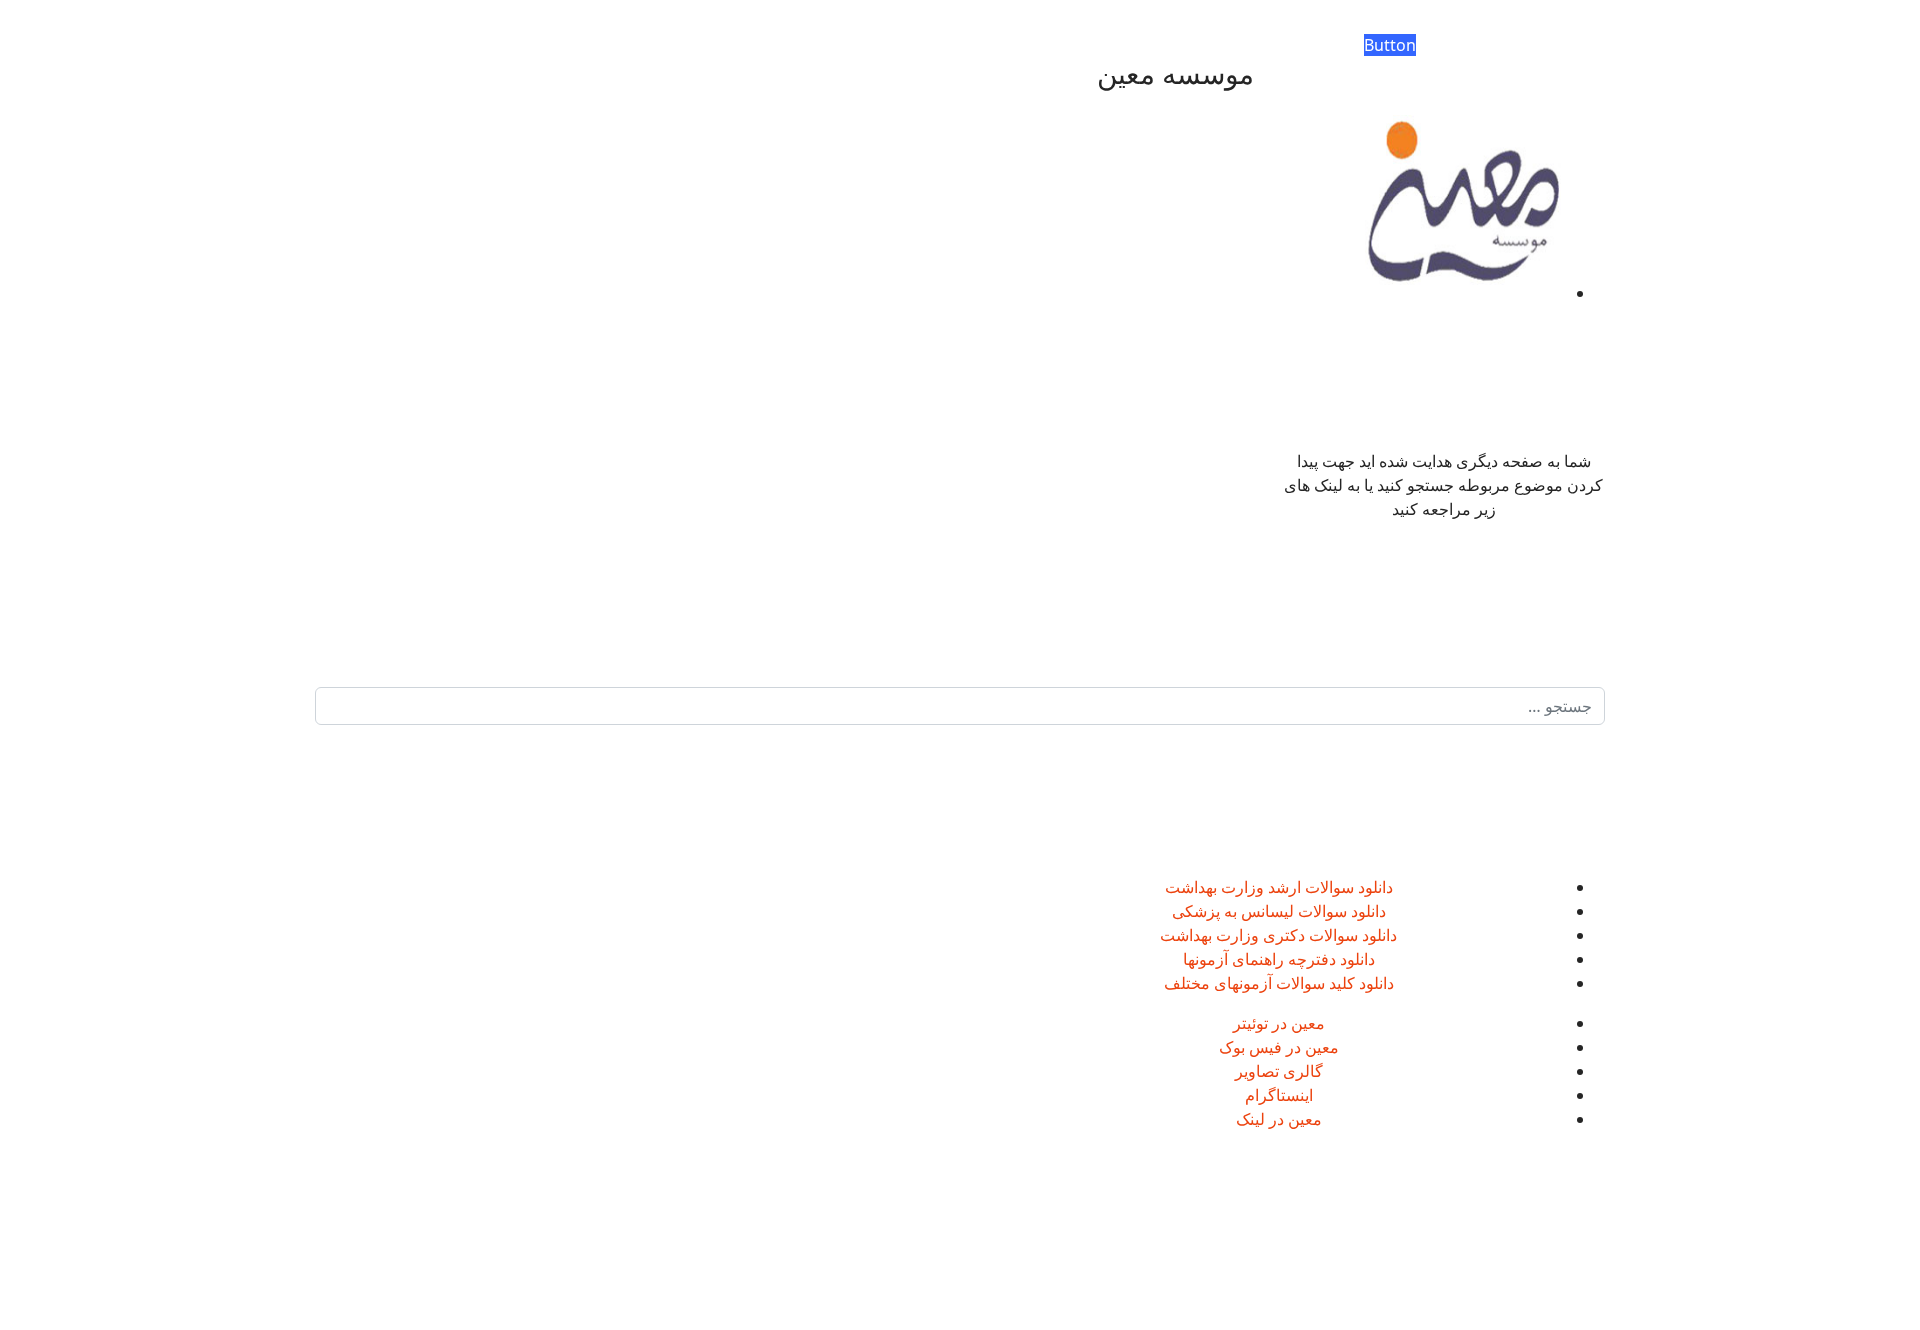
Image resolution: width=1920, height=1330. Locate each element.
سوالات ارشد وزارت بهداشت (1259, 887)
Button (1390, 45)
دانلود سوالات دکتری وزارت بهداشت (1278, 935)
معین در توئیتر (1279, 1023)
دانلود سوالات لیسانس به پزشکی (1279, 911)
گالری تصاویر (1279, 1071)
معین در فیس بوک (1279, 1047)
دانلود (1373, 887)
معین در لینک (1279, 1119)
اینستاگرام (1279, 1095)
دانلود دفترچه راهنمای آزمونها (1279, 959)
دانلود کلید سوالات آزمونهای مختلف (1279, 983)
